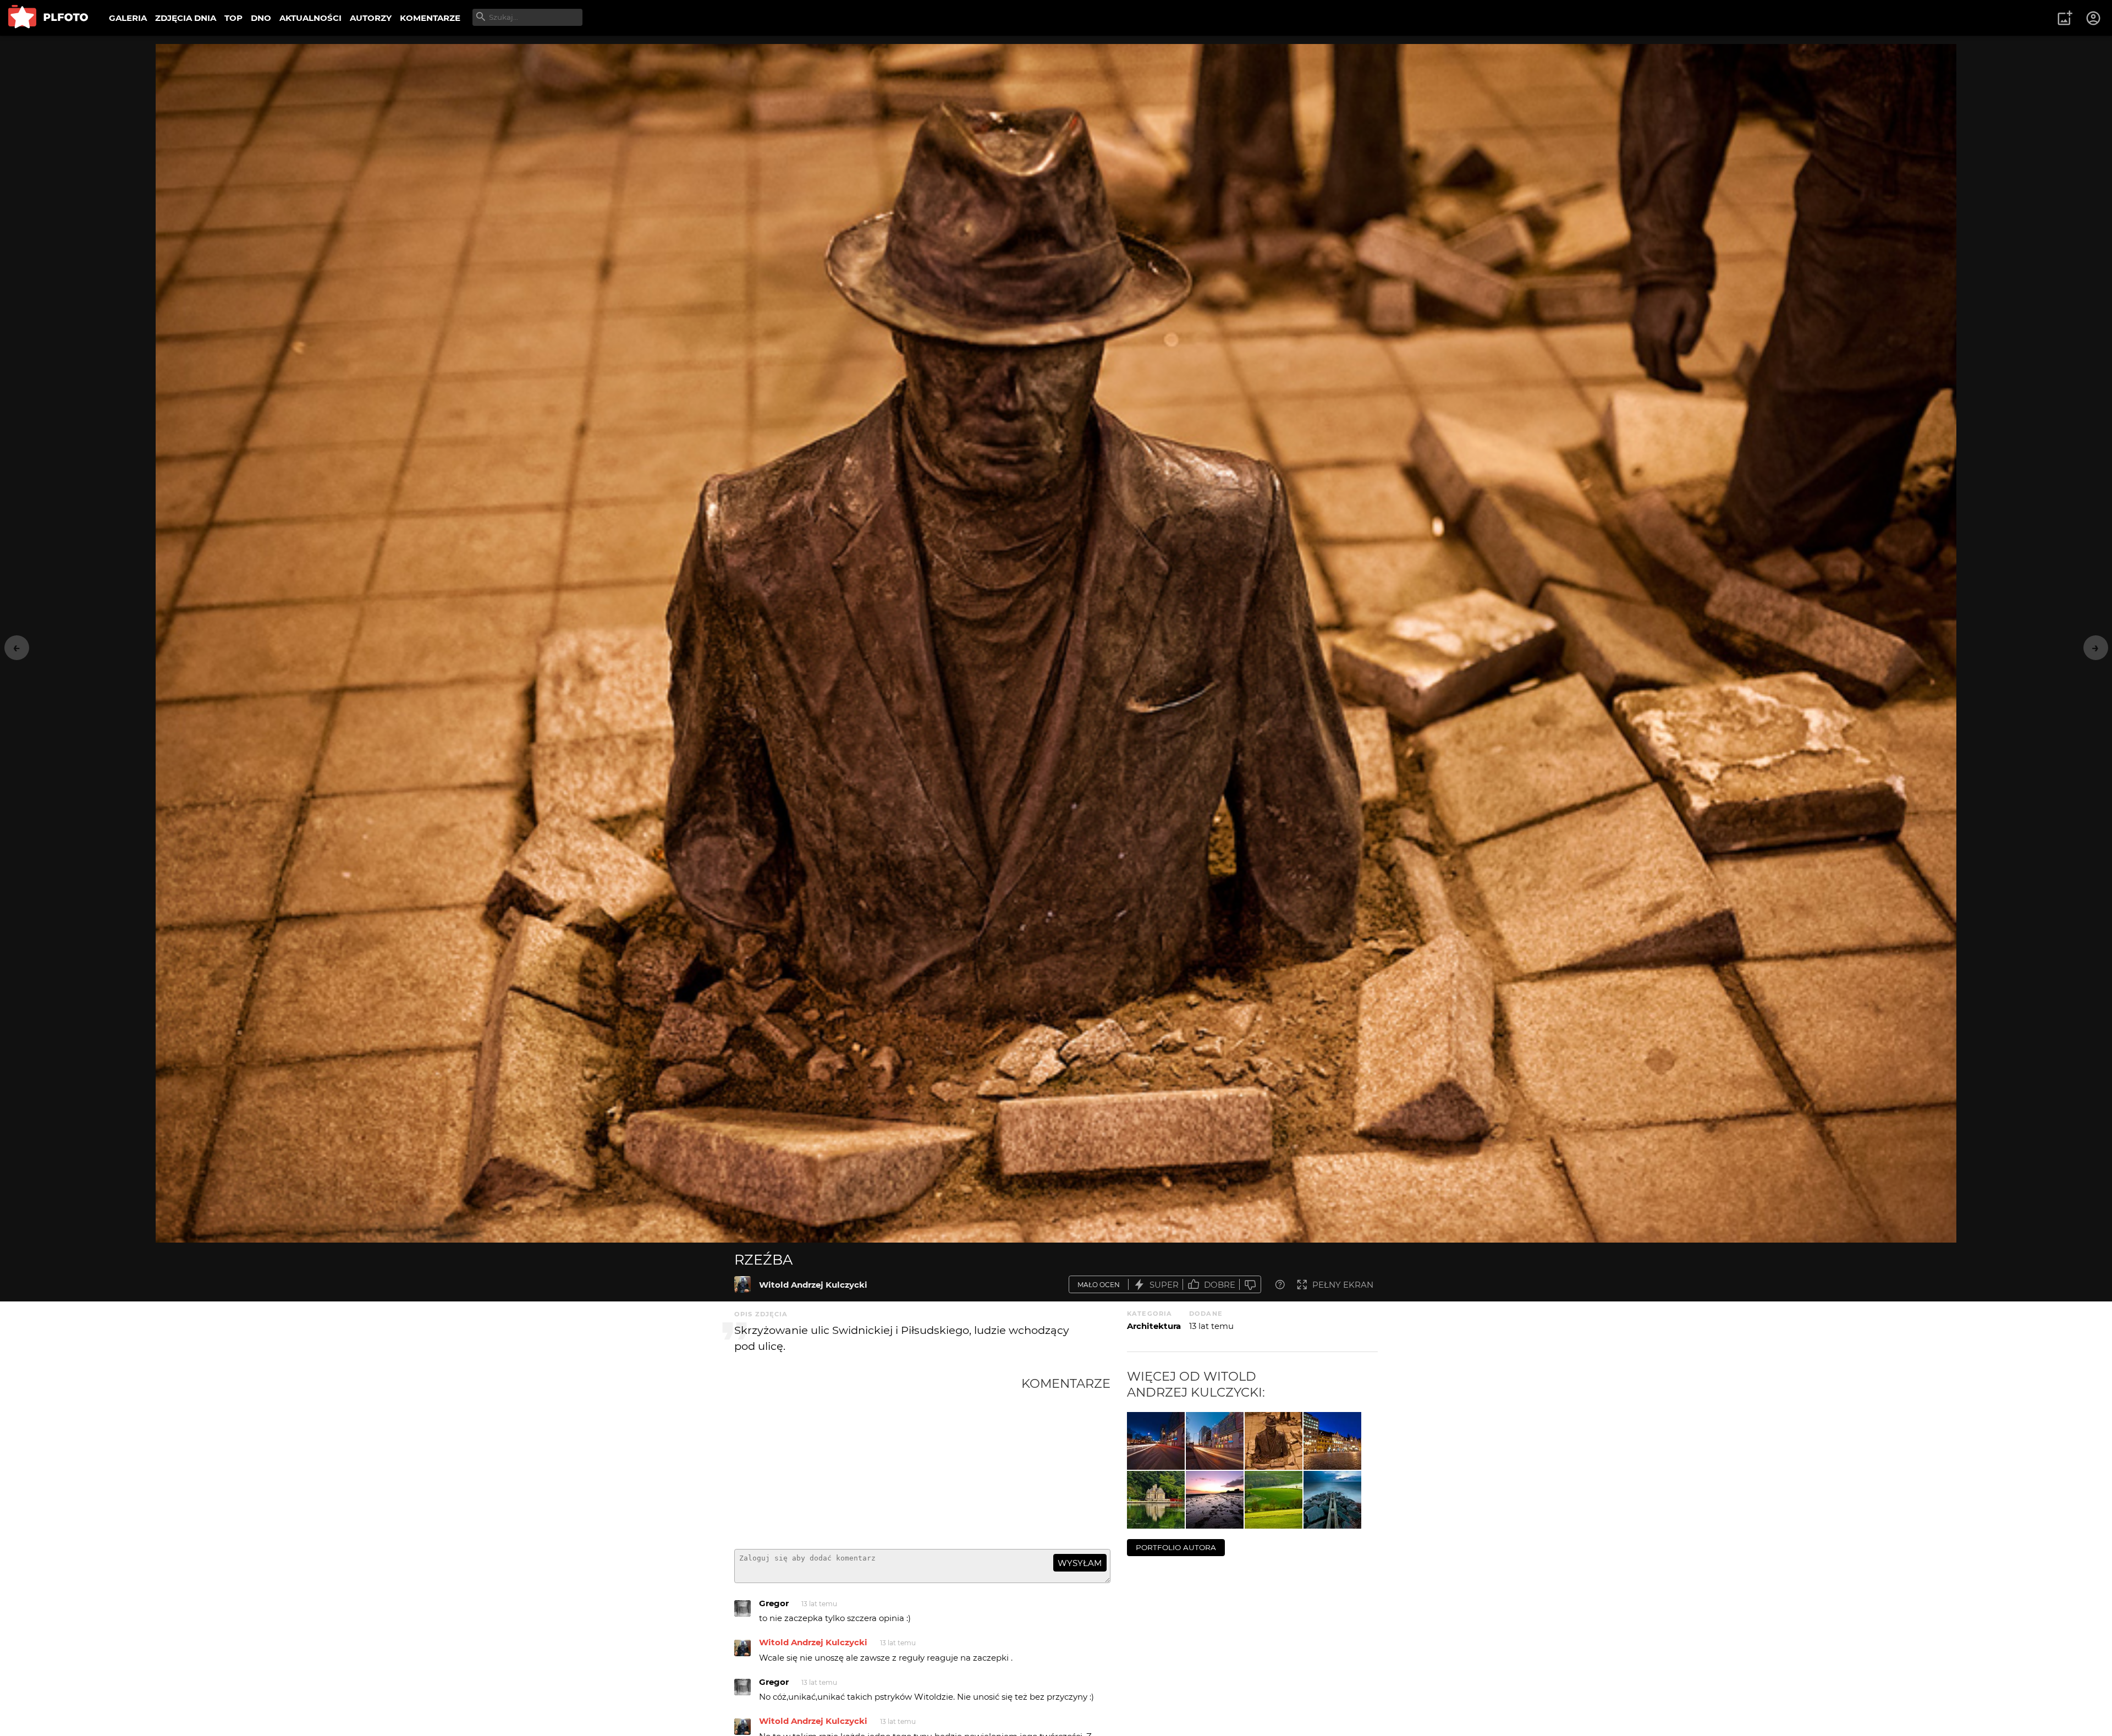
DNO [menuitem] (261, 18)
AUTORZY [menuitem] (371, 18)
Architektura (1154, 1326)
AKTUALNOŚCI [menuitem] (310, 18)
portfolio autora (1176, 1547)
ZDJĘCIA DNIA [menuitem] (186, 18)
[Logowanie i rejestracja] (2094, 18)
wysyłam (1080, 1563)
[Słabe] (1250, 1285)
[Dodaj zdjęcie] (2065, 18)
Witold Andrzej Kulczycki (813, 1285)
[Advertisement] (878, 1458)
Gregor (774, 1603)
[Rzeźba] (743, 1284)
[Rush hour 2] (1156, 1441)
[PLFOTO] (48, 18)
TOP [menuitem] (233, 18)
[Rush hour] (1215, 1441)
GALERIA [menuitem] (128, 18)
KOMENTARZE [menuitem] (430, 18)
